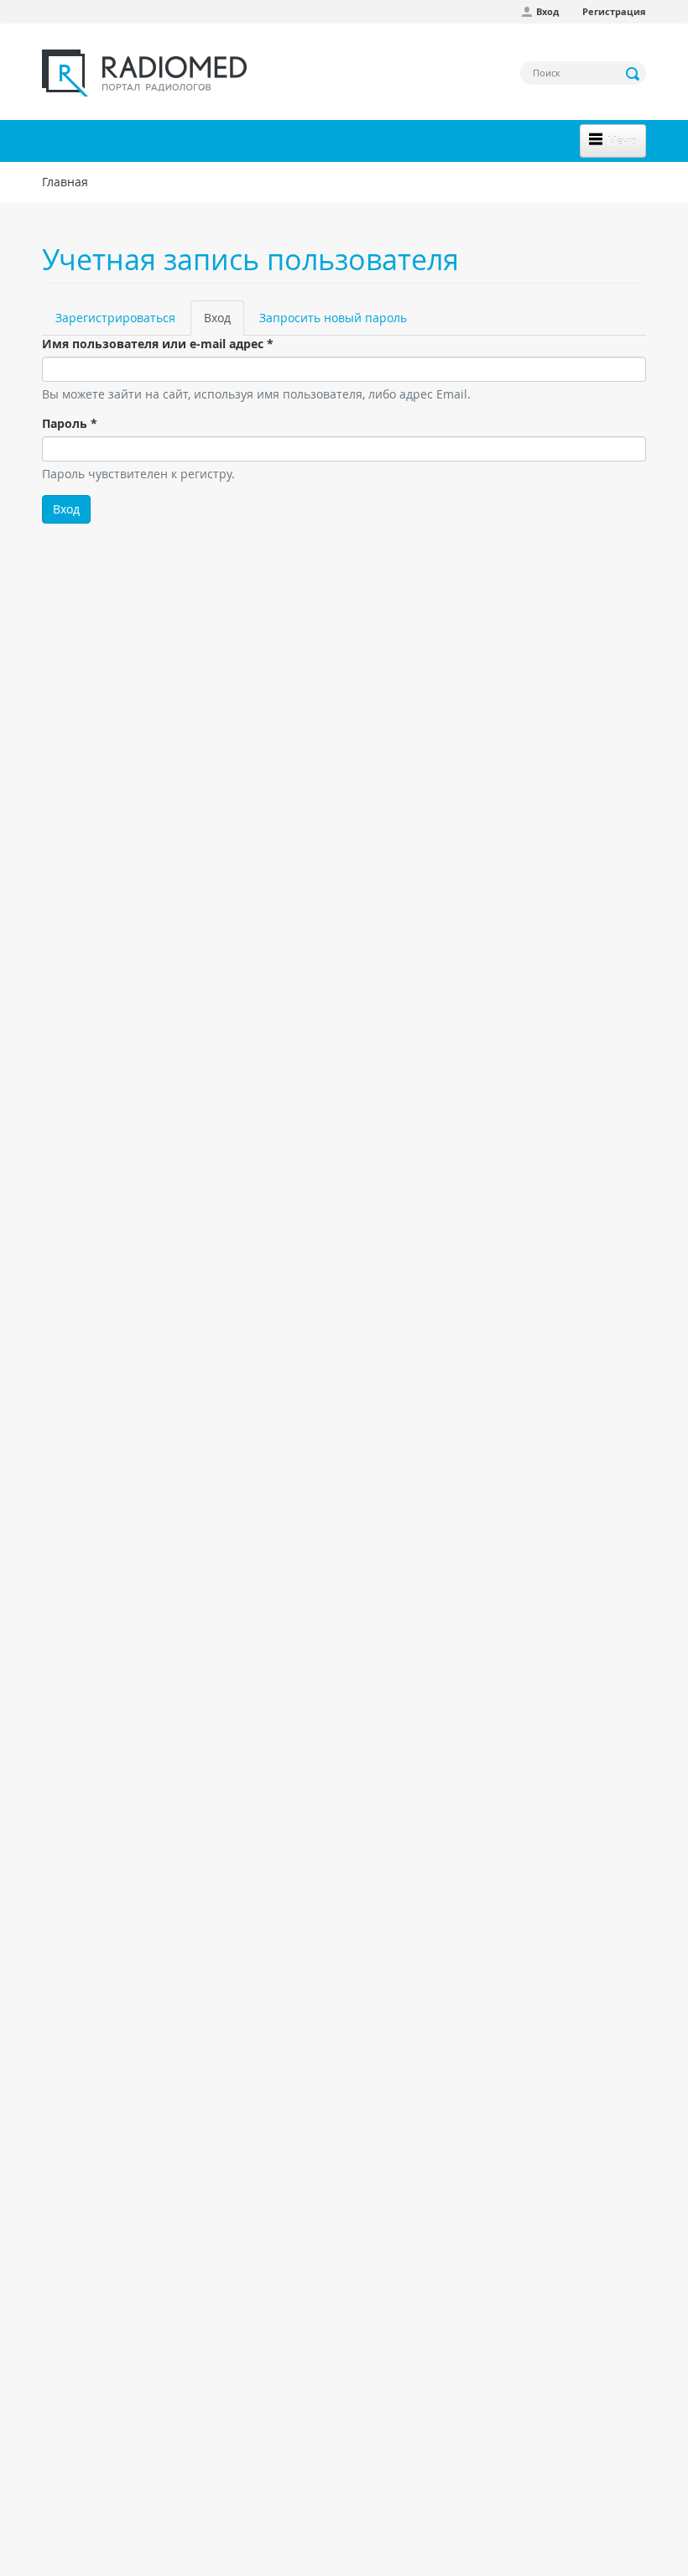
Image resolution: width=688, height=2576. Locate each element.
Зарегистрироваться (115, 318)
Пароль (70, 423)
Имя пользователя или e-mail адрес (158, 344)
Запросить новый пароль (333, 318)
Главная (65, 182)
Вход (547, 11)
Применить (633, 74)
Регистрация (614, 11)
